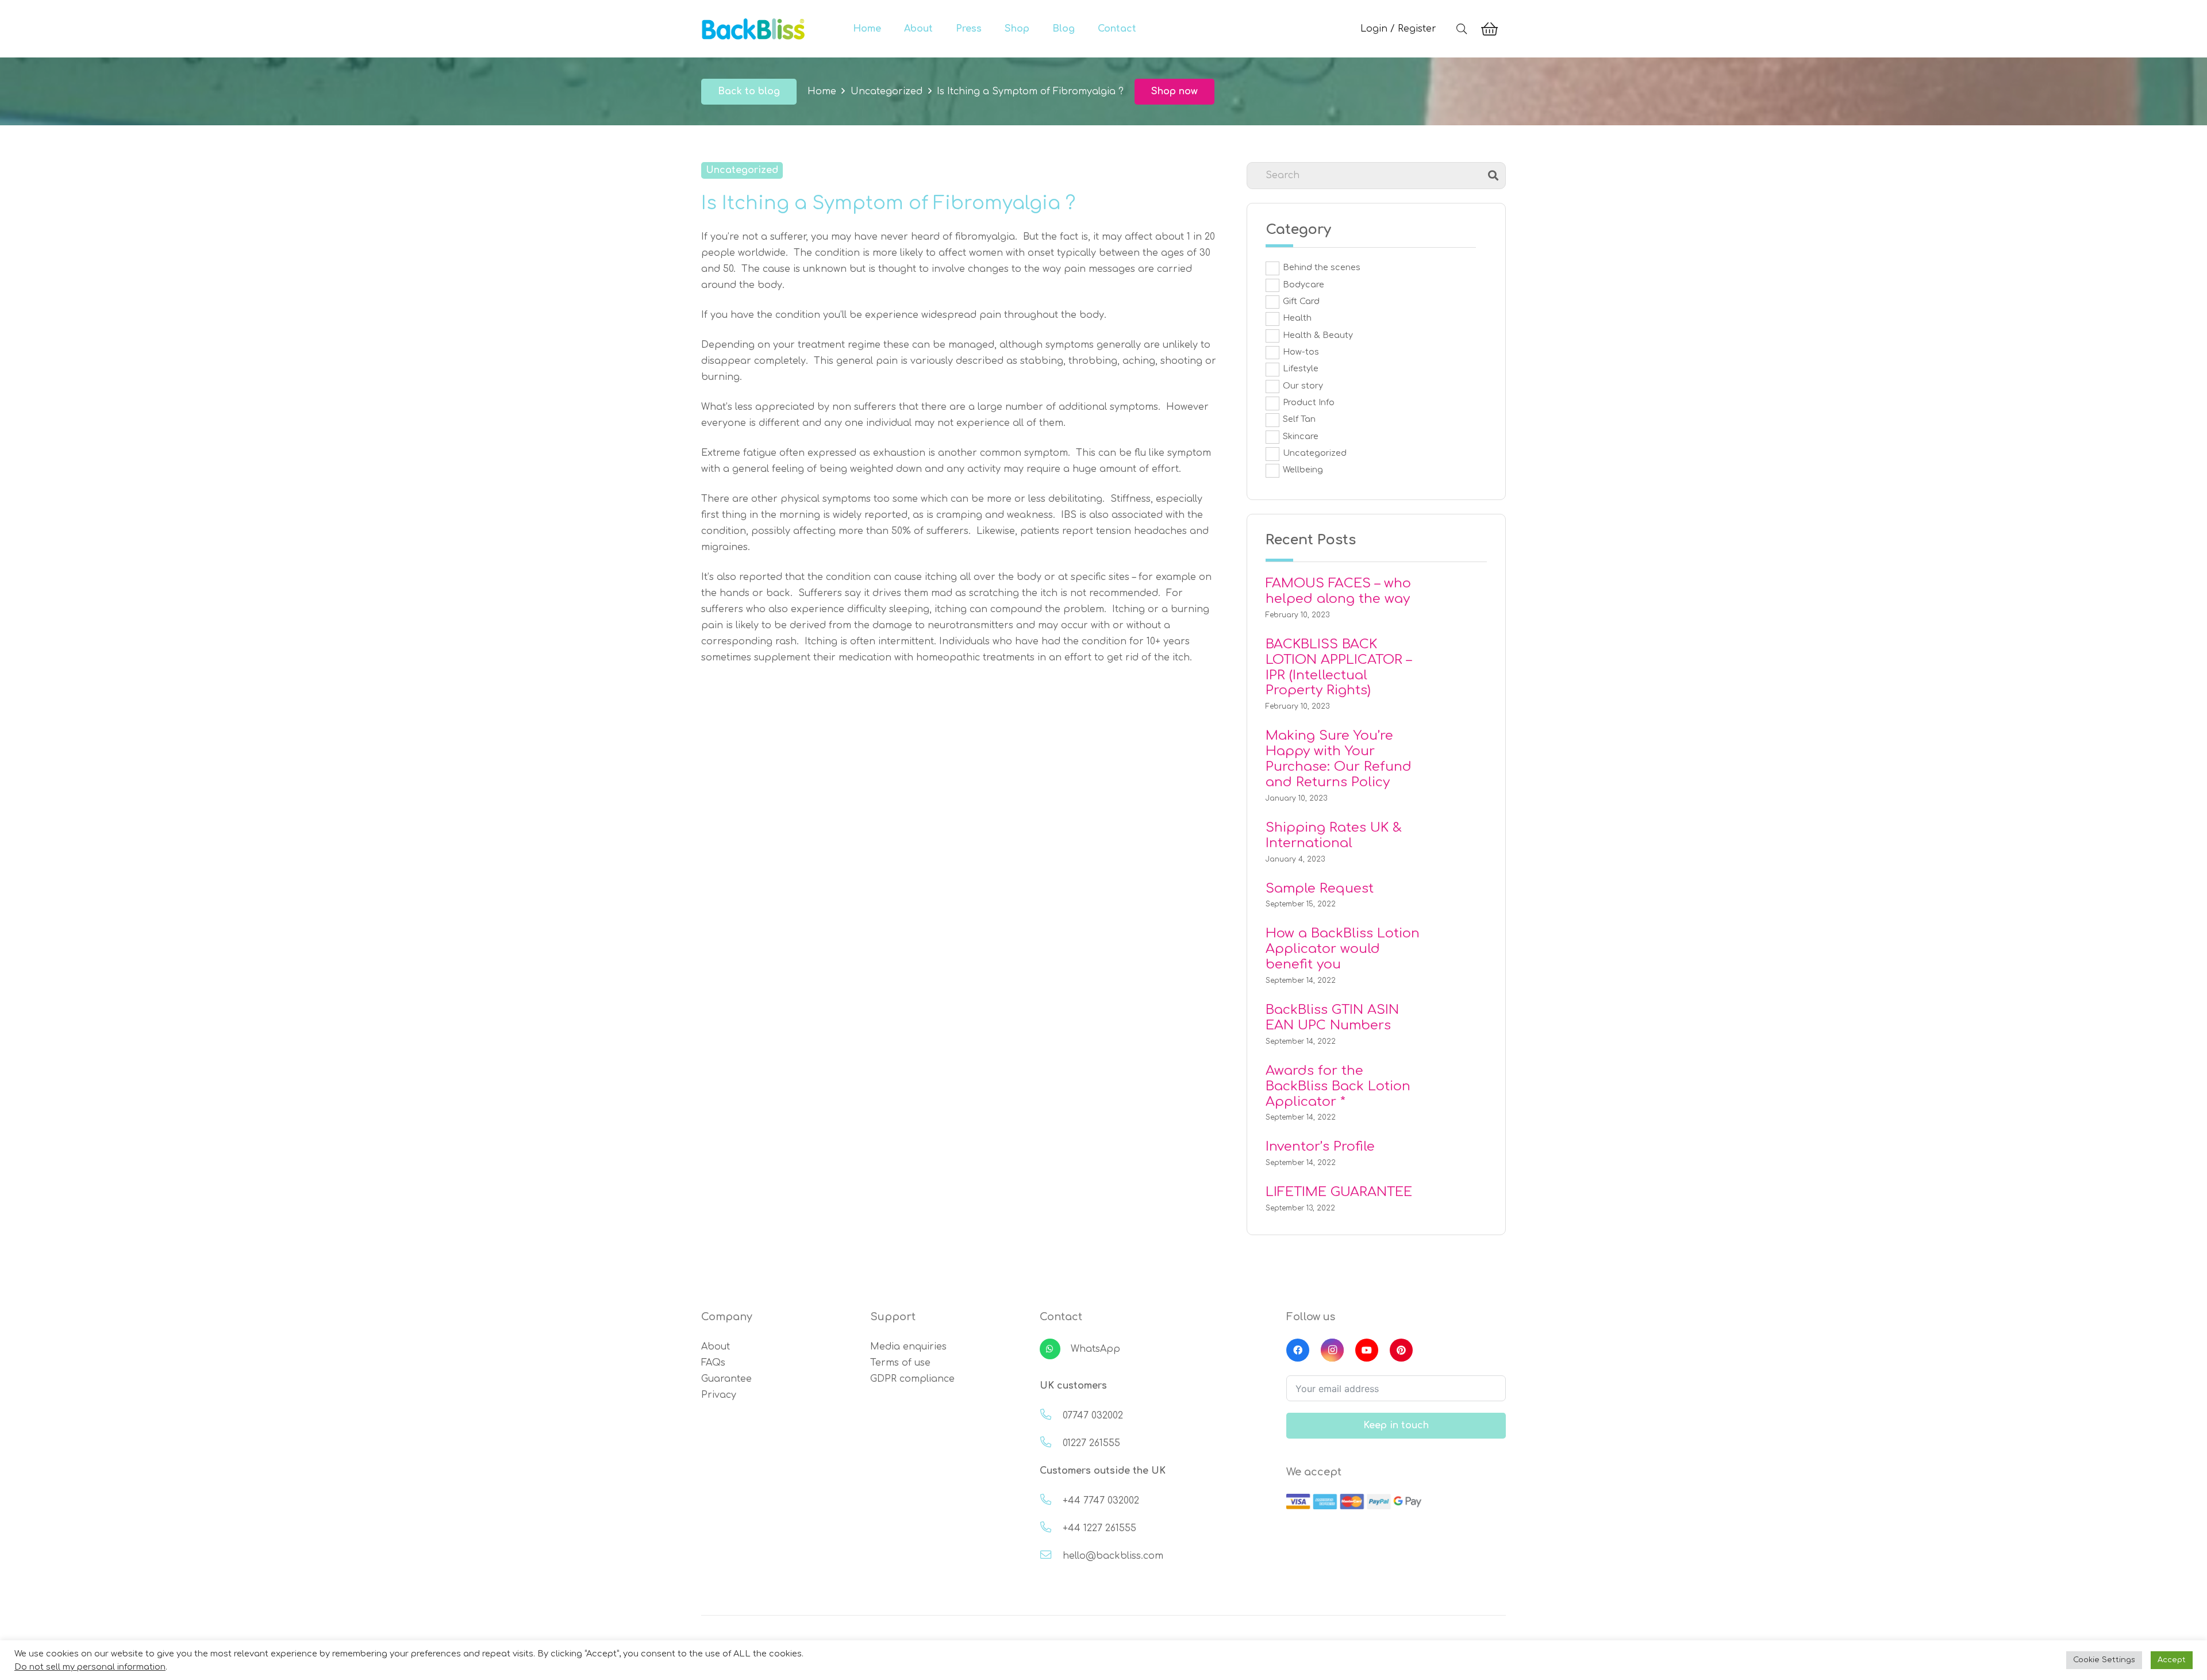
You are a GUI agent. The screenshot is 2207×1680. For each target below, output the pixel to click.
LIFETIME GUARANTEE (1339, 1192)
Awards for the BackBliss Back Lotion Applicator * (1338, 1086)
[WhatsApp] (1055, 1349)
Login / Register (1398, 29)
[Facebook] (1298, 1350)
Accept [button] (2172, 1660)
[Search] (1462, 29)
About (716, 1347)
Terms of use (900, 1363)
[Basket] (1489, 29)
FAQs (713, 1363)
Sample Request (1320, 888)
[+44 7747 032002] (1051, 1501)
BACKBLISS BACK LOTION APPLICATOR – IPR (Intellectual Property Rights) (1339, 667)
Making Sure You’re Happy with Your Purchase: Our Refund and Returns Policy (1339, 759)
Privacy (719, 1395)
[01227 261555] (1051, 1443)
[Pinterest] (1401, 1350)
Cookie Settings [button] (2104, 1660)
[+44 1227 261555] (1051, 1528)
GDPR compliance (912, 1379)
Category (1298, 230)
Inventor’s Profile (1320, 1146)
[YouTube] (1367, 1350)
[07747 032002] (1051, 1416)
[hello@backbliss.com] (1051, 1556)
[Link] (753, 29)
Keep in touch (1396, 1425)
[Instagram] (1332, 1350)
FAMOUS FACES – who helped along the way (1338, 591)
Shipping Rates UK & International (1334, 835)
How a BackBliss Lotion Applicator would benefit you (1343, 949)
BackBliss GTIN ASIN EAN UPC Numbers (1332, 1017)
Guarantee (726, 1379)
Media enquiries (908, 1347)
